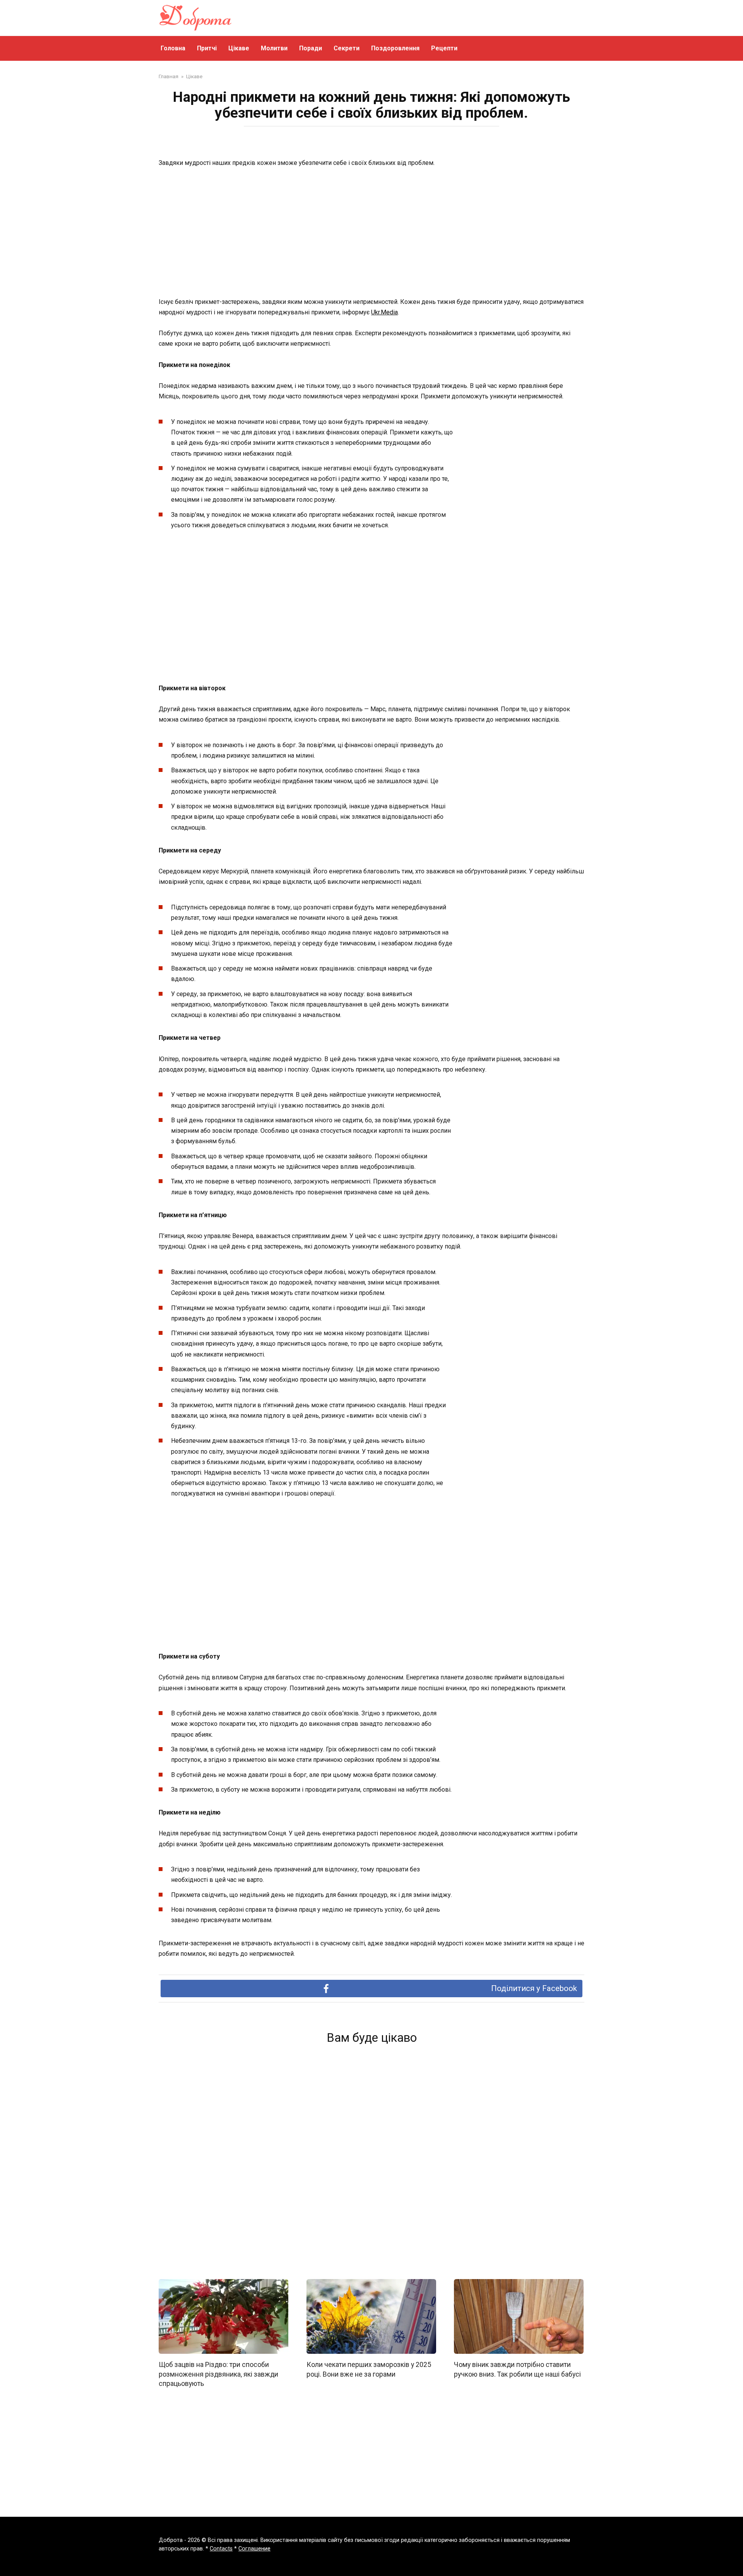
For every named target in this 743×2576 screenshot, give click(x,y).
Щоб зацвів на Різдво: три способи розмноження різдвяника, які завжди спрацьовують (218, 2374)
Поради (311, 48)
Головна (173, 48)
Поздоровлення (395, 48)
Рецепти (444, 48)
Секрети (347, 48)
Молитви (274, 48)
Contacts (221, 2549)
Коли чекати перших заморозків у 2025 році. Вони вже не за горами (369, 2369)
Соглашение (254, 2549)
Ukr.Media (384, 312)
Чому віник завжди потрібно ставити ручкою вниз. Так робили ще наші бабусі (517, 2369)
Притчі (207, 48)
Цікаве (239, 48)
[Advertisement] (371, 233)
